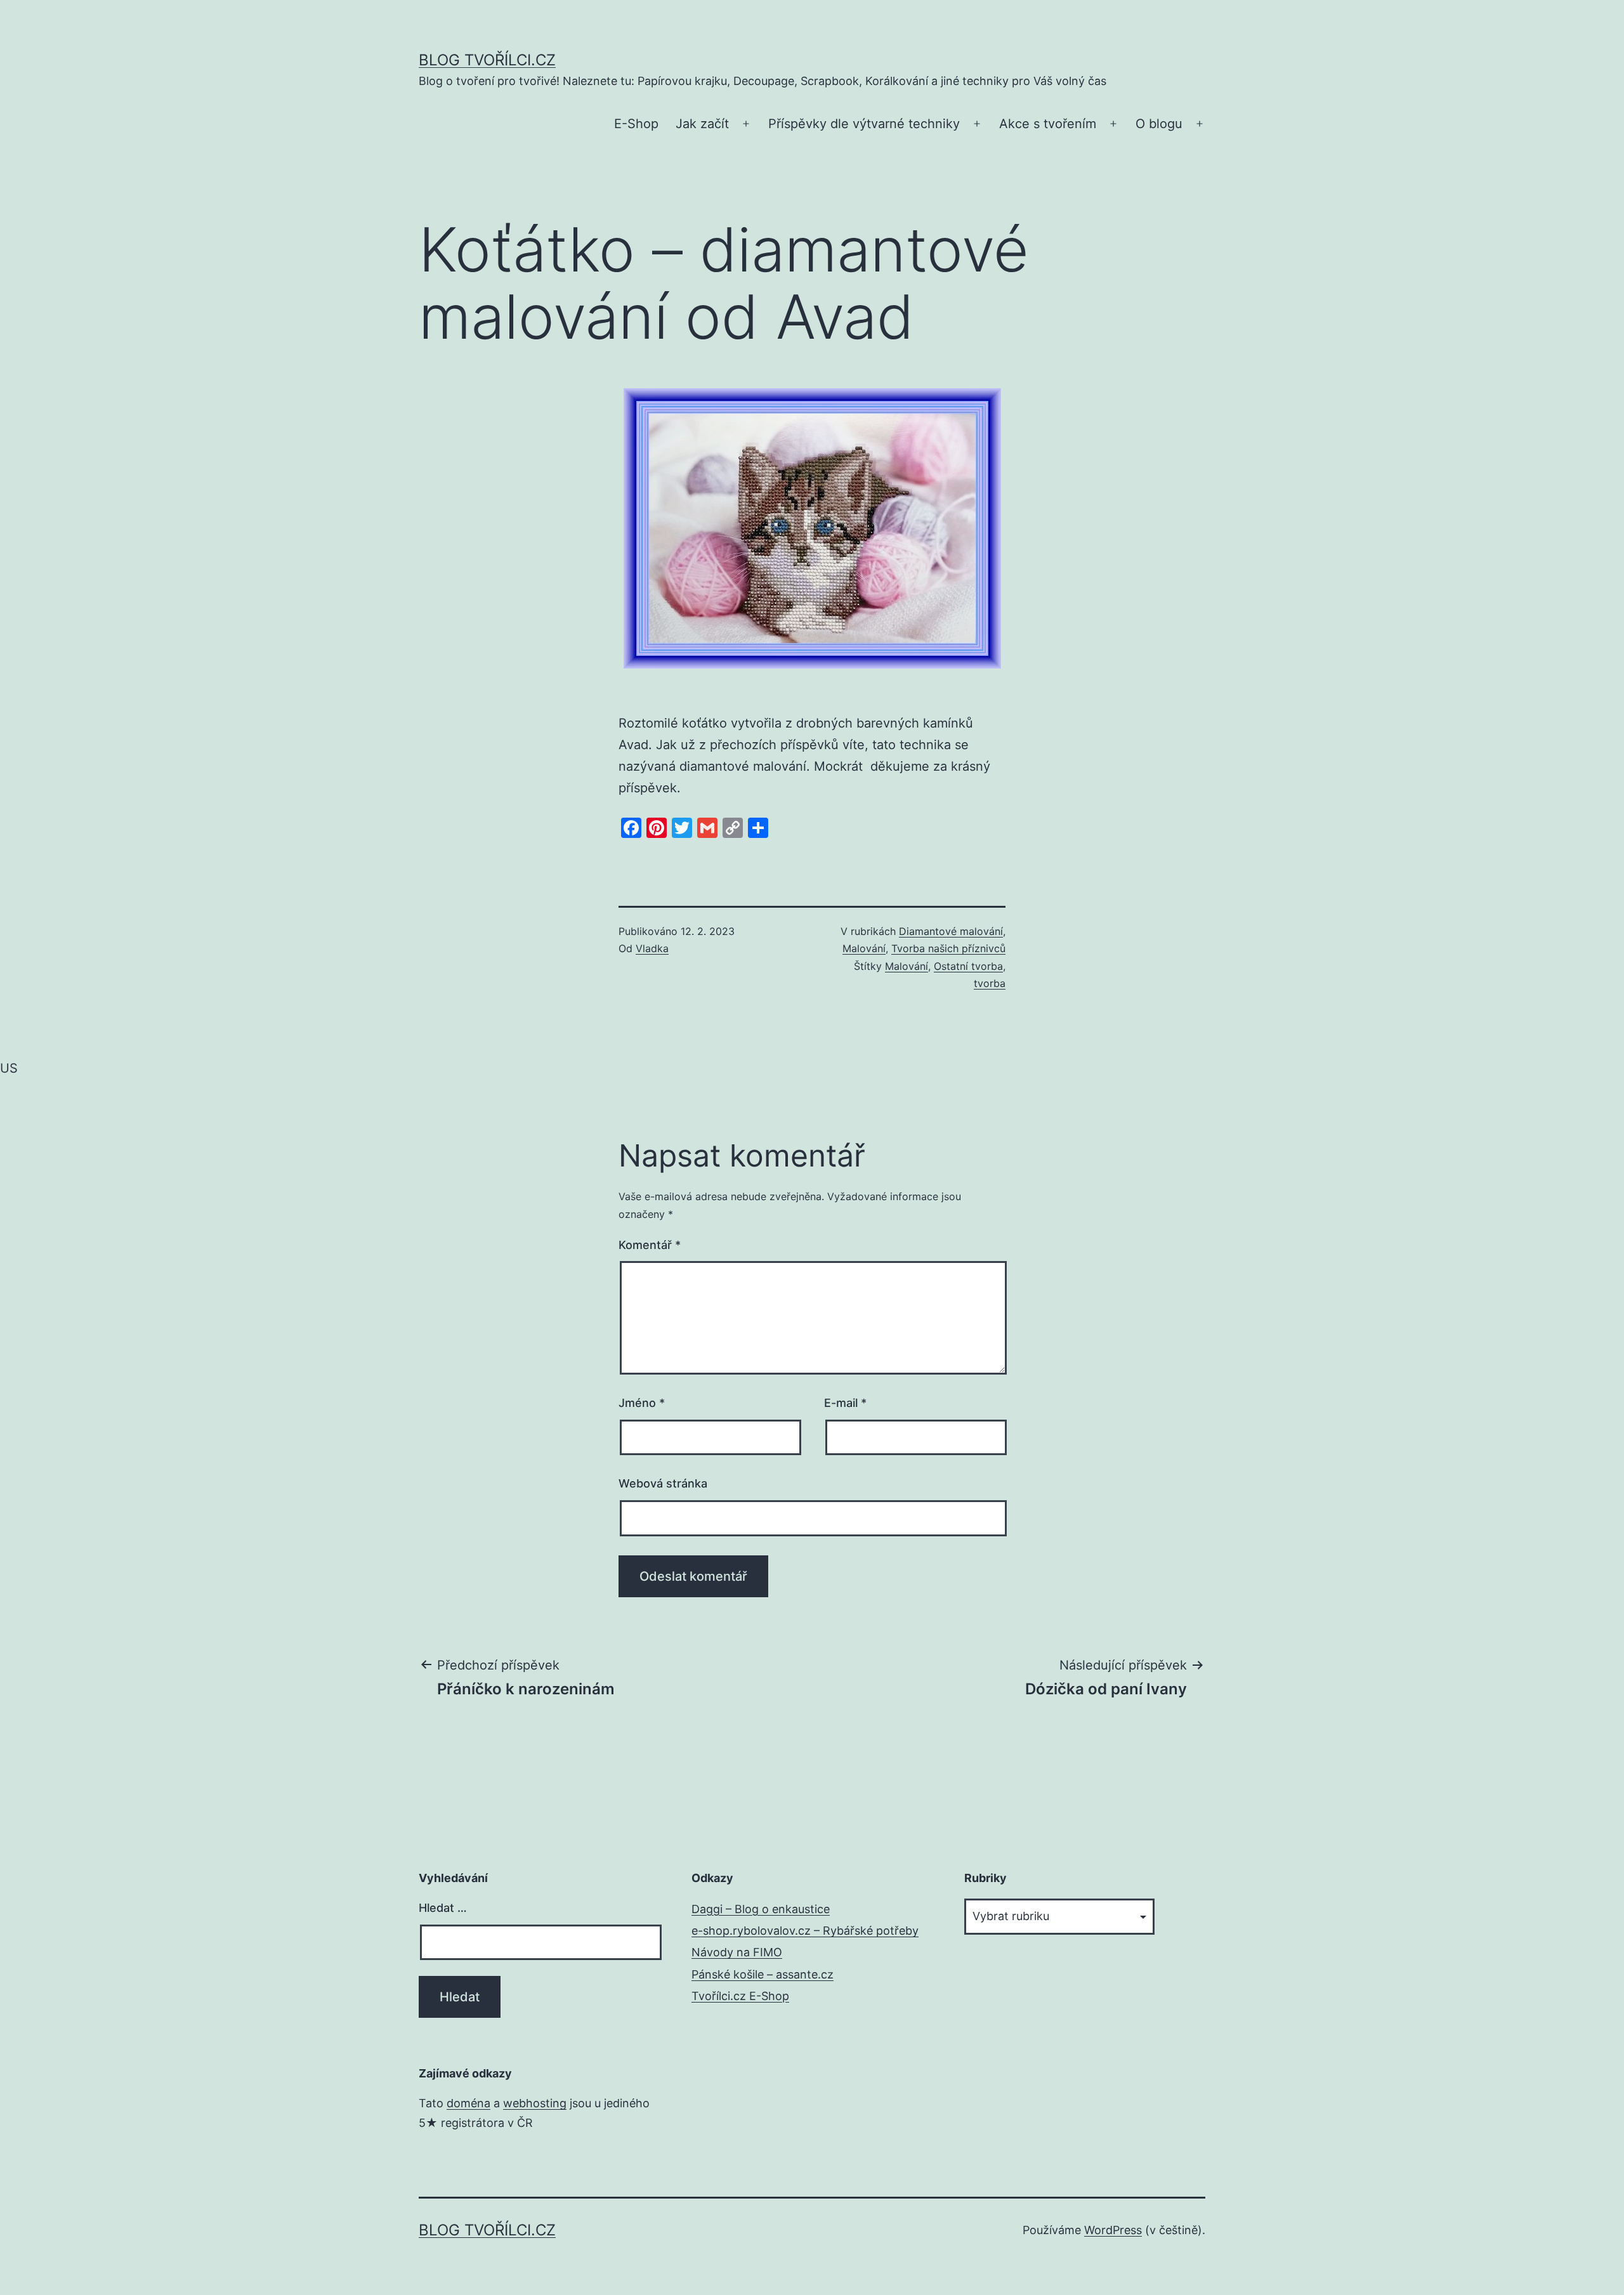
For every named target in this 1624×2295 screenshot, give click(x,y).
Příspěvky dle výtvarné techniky (864, 124)
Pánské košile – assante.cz (763, 1974)
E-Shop (636, 124)
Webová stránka (663, 1483)
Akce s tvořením (1048, 124)
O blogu (1159, 124)
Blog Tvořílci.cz (487, 60)
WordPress (1113, 2230)
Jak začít (702, 124)
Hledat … (443, 1908)
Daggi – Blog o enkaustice (761, 1909)
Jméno (642, 1403)
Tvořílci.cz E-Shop (740, 1996)
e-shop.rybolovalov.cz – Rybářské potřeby (805, 1931)
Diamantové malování (951, 931)
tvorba (990, 983)
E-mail (845, 1403)
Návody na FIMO (737, 1952)
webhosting (535, 2103)
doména (468, 2103)
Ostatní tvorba (968, 966)
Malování (864, 948)
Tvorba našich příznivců (948, 948)
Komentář (650, 1245)
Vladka (652, 948)
